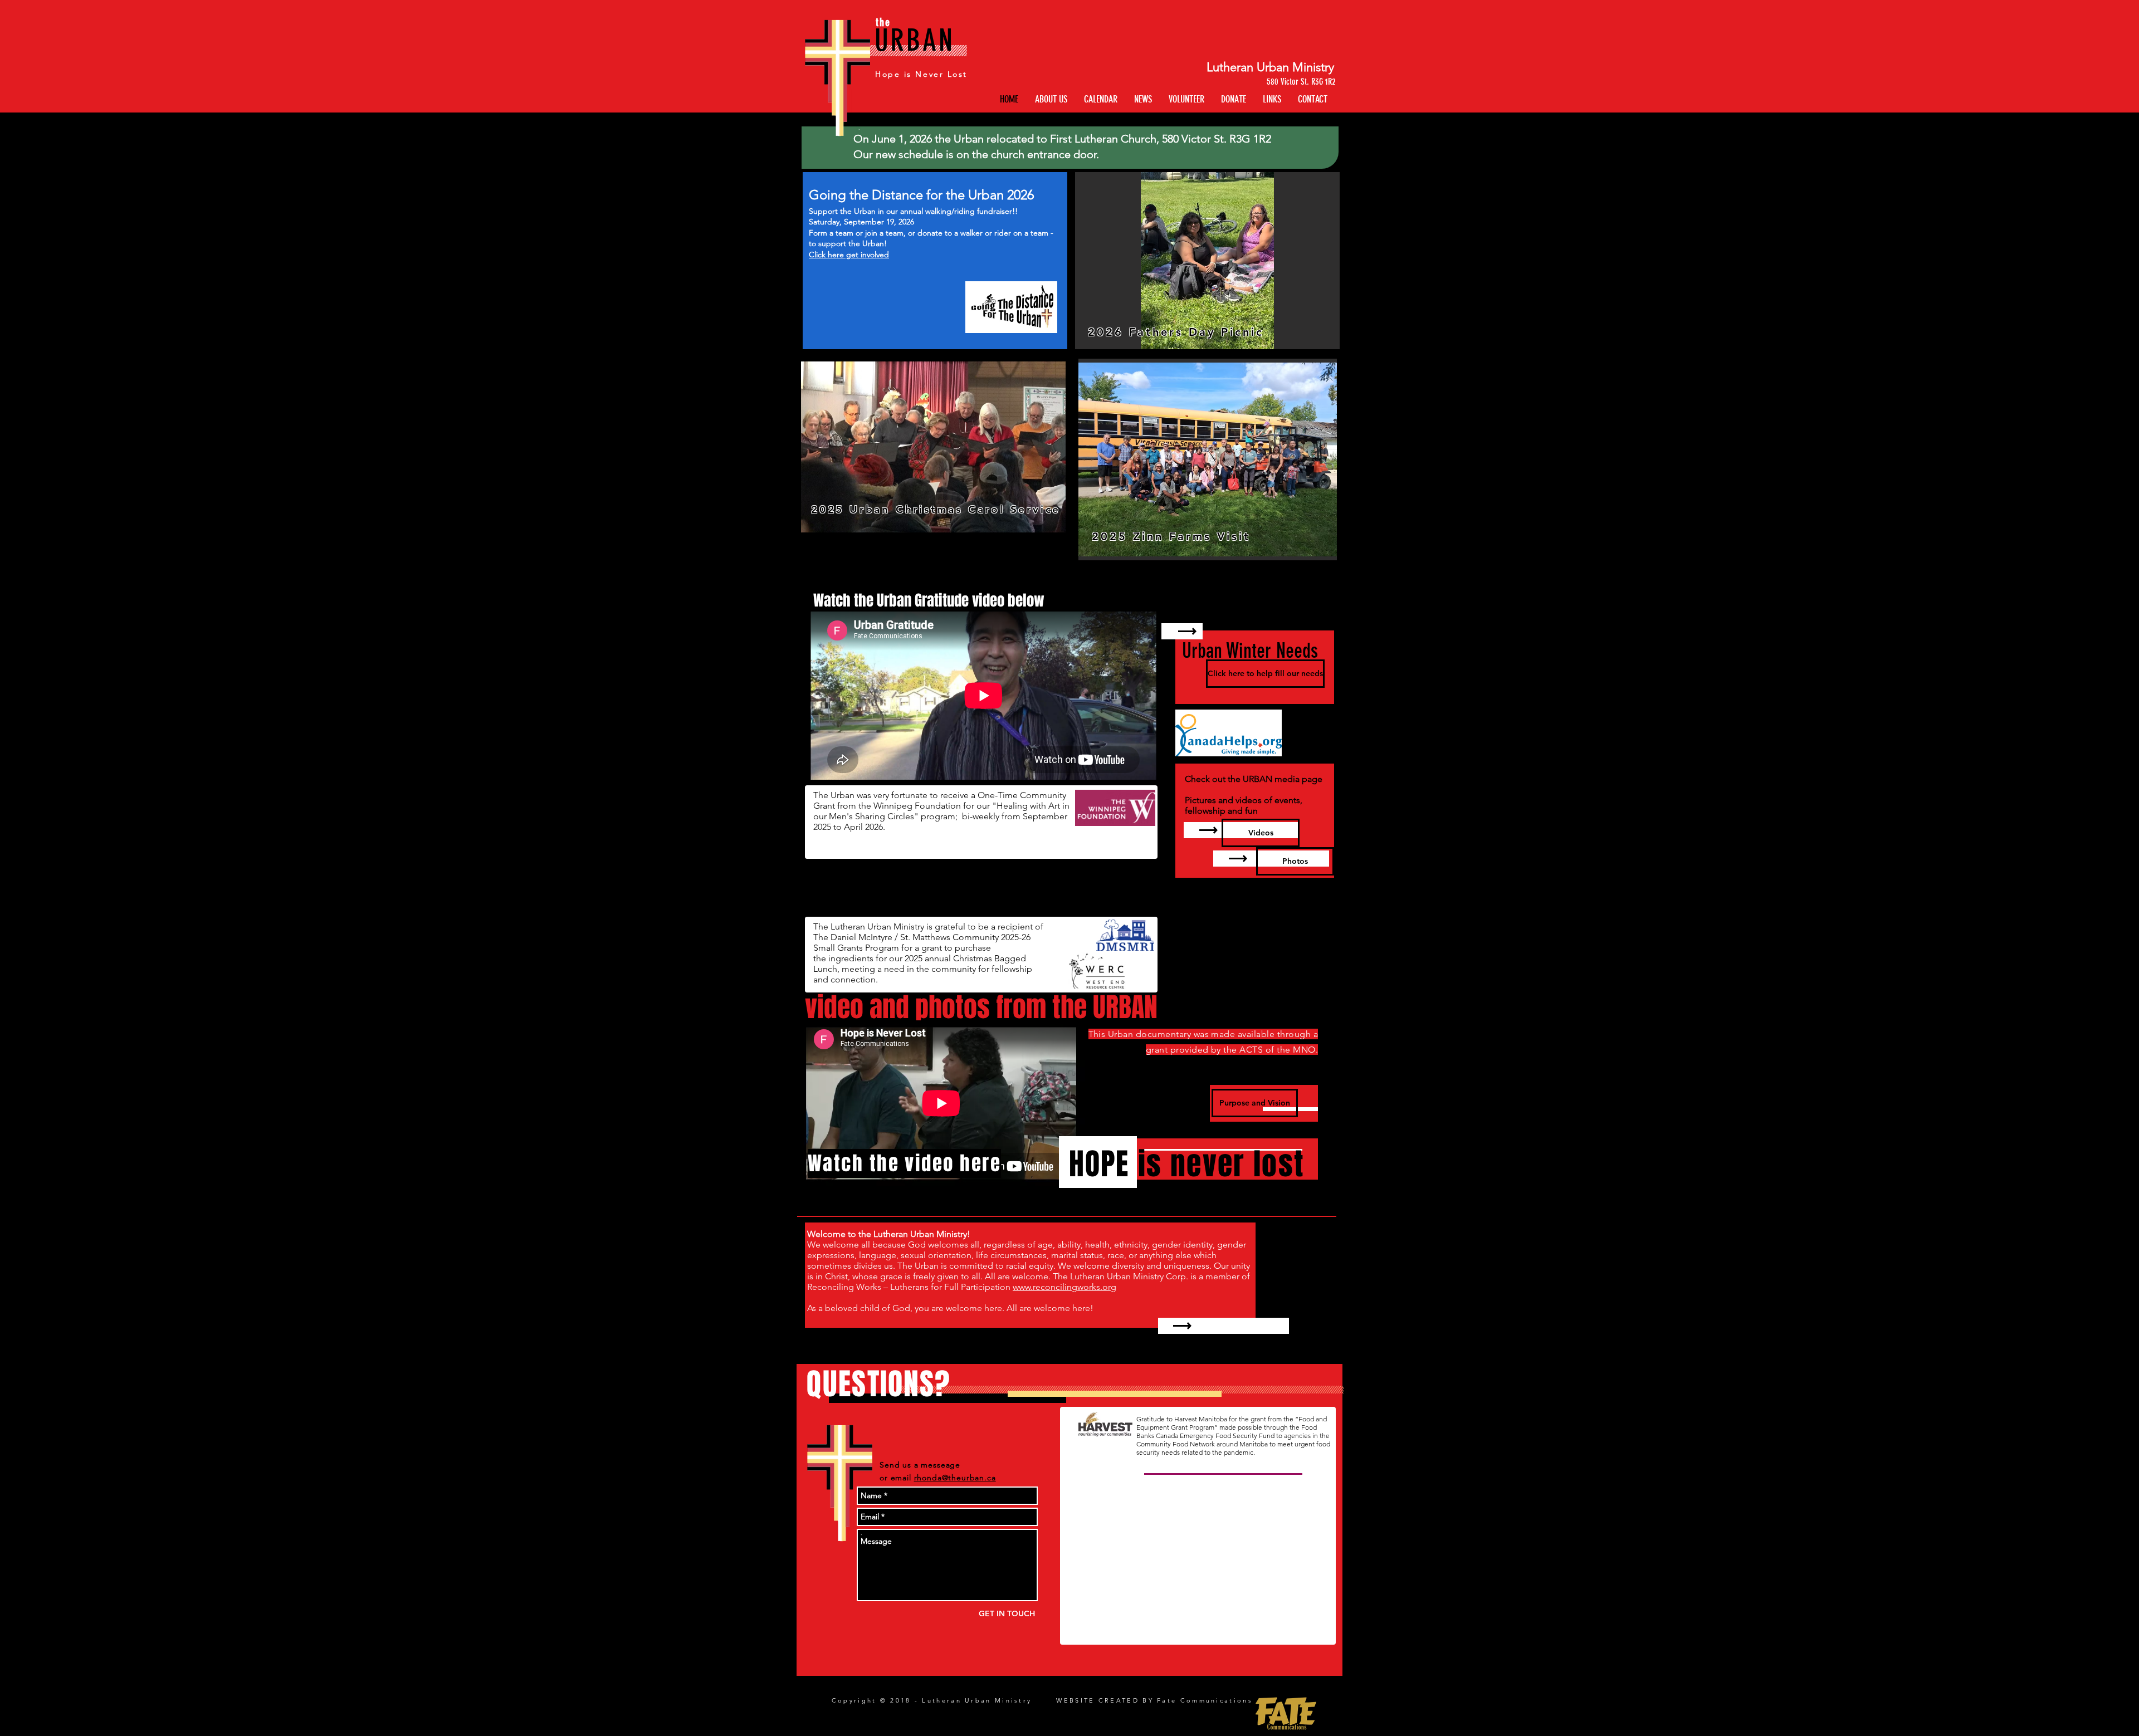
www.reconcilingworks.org (1064, 1287)
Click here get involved (849, 255)
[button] (1272, 99)
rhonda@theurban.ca (955, 1478)
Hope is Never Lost (921, 74)
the (883, 22)
